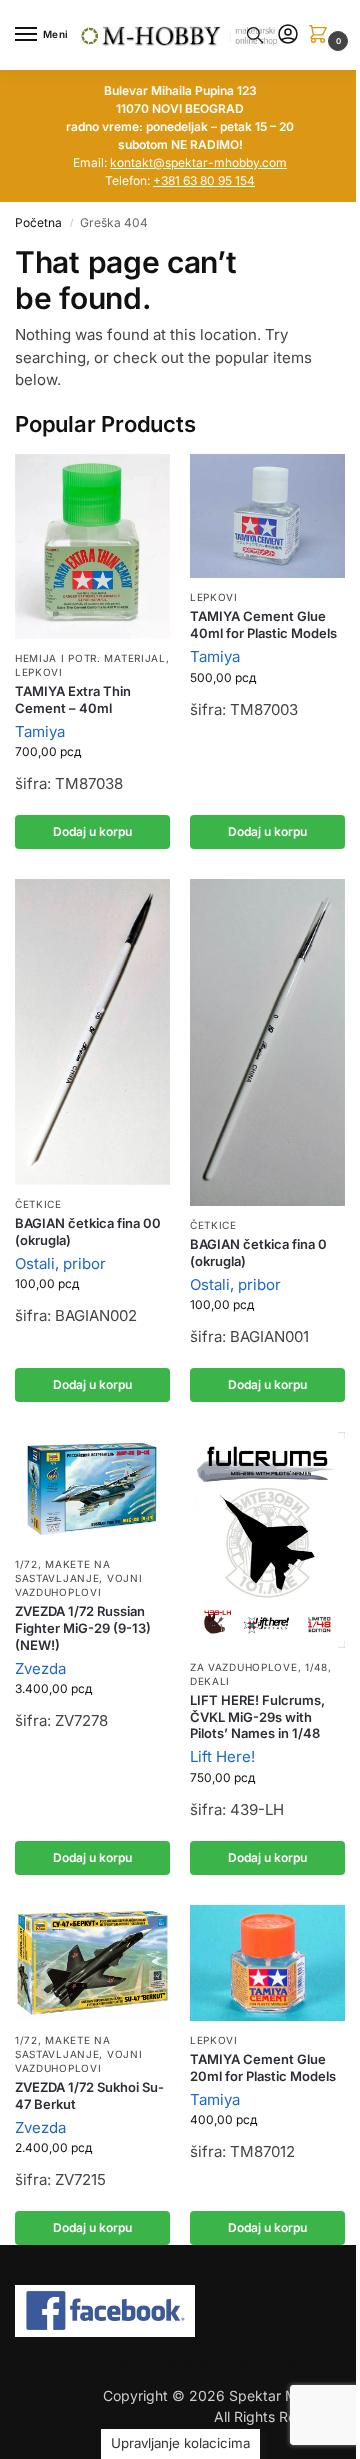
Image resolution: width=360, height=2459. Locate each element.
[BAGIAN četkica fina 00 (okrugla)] (92, 1032)
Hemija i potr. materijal (90, 658)
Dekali (210, 1681)
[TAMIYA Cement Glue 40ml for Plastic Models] (267, 516)
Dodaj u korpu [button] (92, 831)
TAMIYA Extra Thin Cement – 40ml (73, 699)
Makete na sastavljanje (63, 1571)
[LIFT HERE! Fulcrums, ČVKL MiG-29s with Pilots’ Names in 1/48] (267, 1539)
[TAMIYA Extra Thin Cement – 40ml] (92, 546)
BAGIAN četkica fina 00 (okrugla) (88, 1231)
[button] (322, 35)
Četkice (38, 1204)
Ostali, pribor (60, 1263)
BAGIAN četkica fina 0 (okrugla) (258, 1252)
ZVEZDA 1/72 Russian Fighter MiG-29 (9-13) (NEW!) (83, 1628)
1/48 (316, 1667)
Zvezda (40, 1668)
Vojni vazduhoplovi (78, 1585)
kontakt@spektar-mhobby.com (198, 162)
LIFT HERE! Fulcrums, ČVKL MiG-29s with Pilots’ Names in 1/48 (257, 1717)
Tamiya (40, 731)
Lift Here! (222, 1756)
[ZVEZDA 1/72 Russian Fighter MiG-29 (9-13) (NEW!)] (92, 1488)
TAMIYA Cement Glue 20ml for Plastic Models (263, 2067)
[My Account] (288, 35)
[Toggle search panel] (255, 35)
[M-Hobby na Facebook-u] (180, 2311)
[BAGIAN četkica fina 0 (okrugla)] (267, 1042)
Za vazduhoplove (244, 1667)
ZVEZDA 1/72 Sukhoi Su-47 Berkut (89, 2095)
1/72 (26, 1564)
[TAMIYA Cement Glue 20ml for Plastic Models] (267, 1963)
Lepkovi (39, 672)
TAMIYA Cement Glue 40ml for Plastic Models (263, 624)
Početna (38, 222)
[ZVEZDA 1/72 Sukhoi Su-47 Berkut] (92, 1963)
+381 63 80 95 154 (204, 180)
